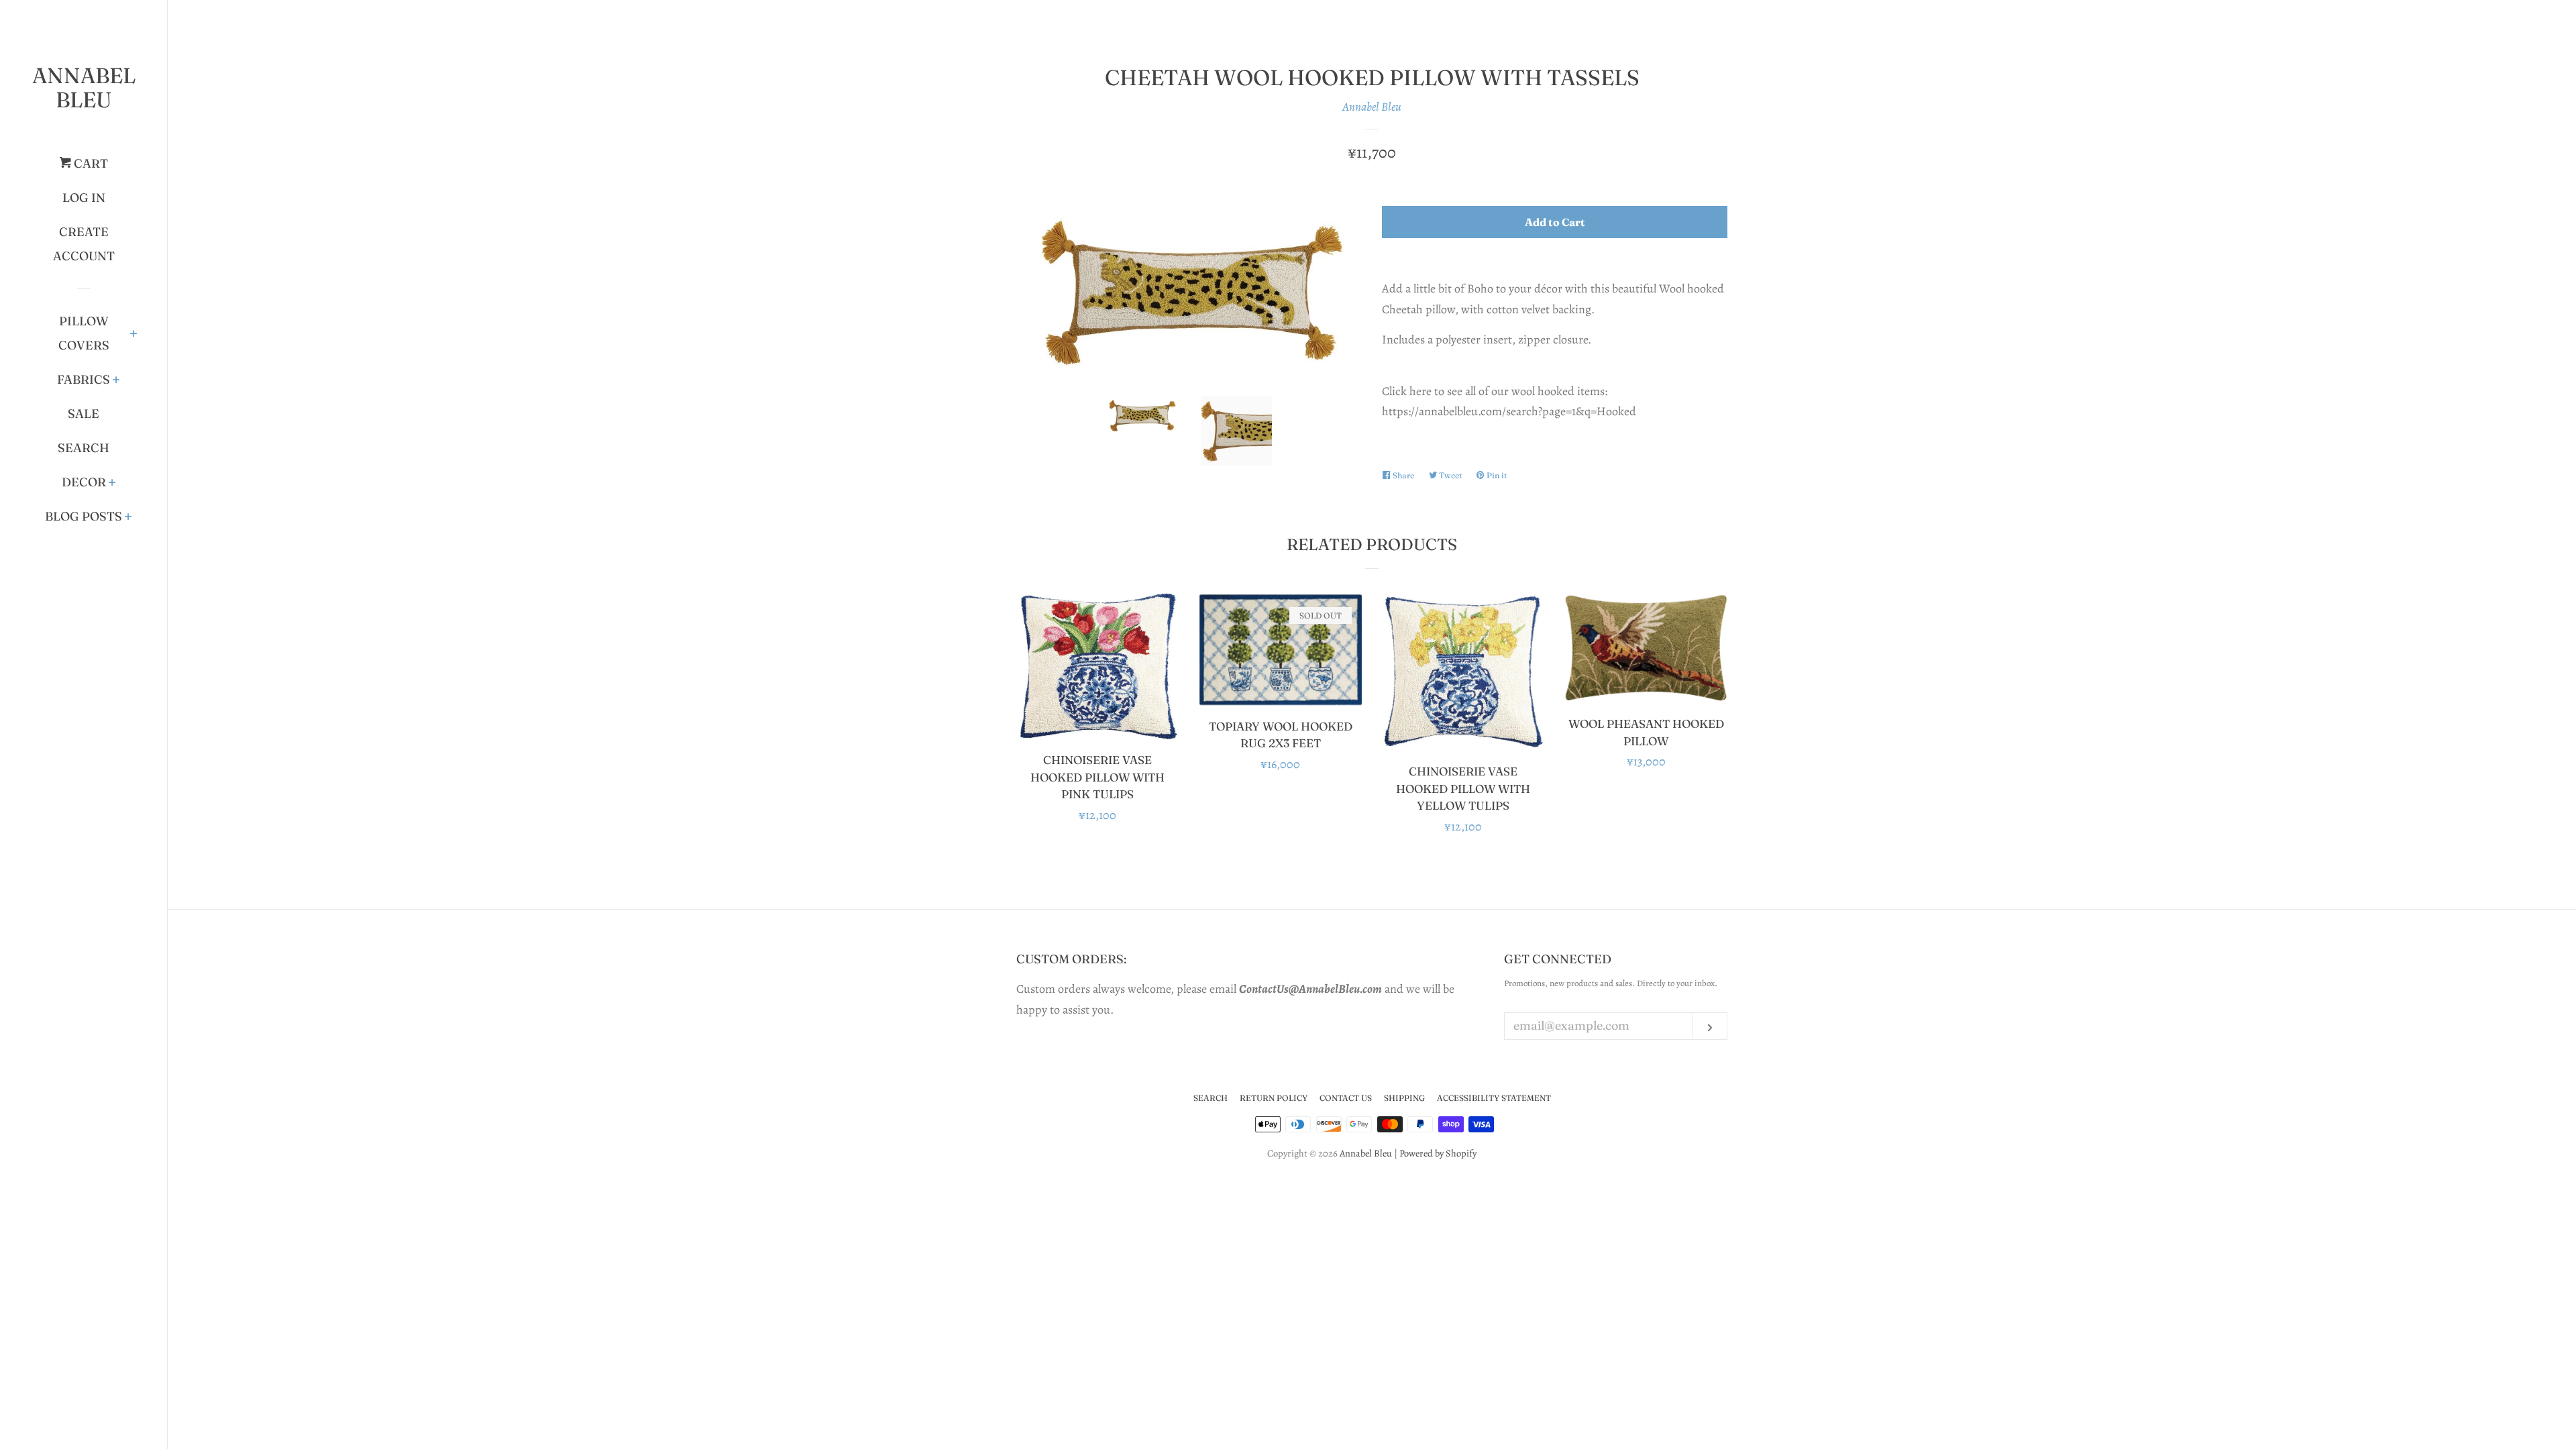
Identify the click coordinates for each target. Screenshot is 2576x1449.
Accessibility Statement (1494, 1098)
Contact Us (1346, 1098)
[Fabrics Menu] (116, 381)
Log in (84, 198)
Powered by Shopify (1438, 1153)
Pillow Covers (84, 333)
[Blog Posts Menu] (128, 518)
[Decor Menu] (112, 484)
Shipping (1404, 1098)
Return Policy (1274, 1098)
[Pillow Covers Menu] (134, 335)
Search (84, 448)
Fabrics (84, 379)
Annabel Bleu (84, 88)
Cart (90, 163)
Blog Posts (84, 516)
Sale (84, 414)
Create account (84, 244)
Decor (84, 482)
